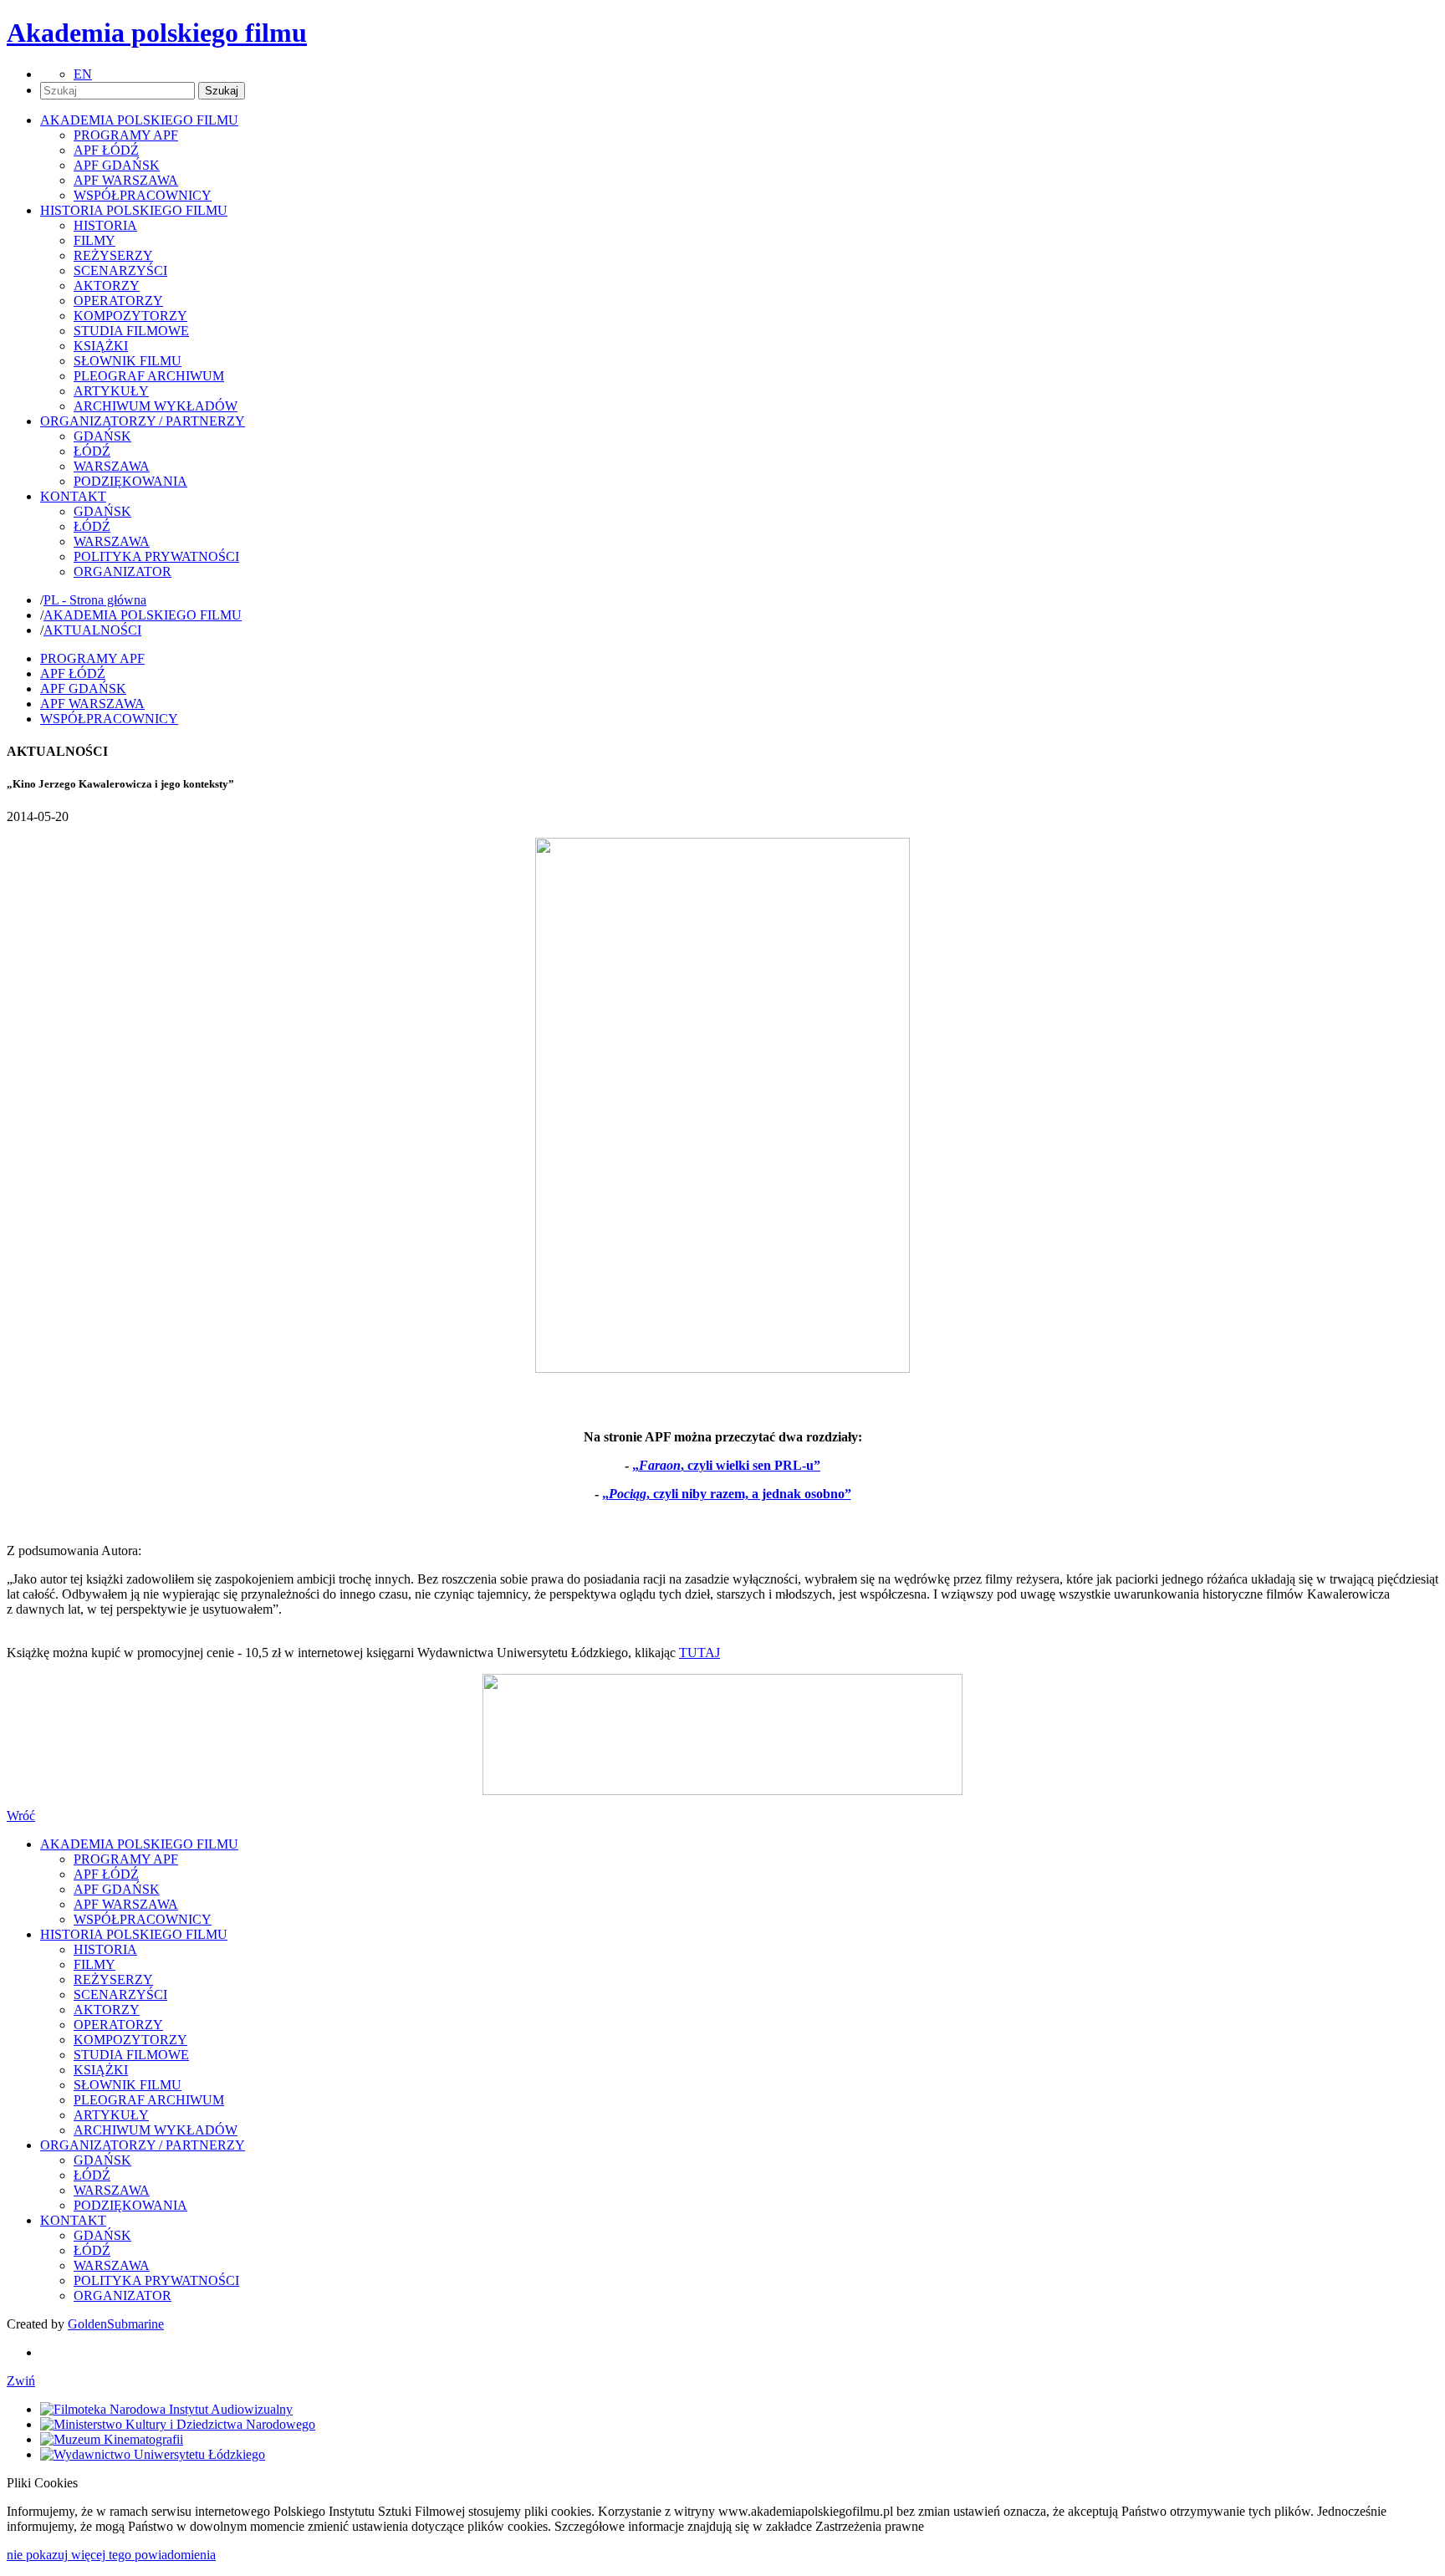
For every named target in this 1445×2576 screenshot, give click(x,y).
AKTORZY (107, 286)
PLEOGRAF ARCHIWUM (149, 376)
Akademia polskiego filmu (157, 33)
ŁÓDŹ (92, 451)
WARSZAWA (112, 466)
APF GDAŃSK (117, 165)
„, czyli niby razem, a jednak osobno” (727, 1494)
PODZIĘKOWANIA (130, 481)
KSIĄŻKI (101, 346)
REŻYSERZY (113, 255)
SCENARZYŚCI (120, 270)
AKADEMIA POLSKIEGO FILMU (143, 615)
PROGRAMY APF (126, 135)
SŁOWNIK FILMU (128, 361)
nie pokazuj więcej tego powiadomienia (111, 2555)
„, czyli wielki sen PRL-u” (726, 1465)
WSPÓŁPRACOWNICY (143, 195)
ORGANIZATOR (123, 571)
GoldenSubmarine (116, 2324)
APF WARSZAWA (126, 180)
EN (83, 74)
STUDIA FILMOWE (131, 331)
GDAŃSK (102, 436)
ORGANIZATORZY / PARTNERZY (143, 2145)
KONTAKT (73, 2220)
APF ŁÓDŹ (106, 150)
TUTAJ (700, 1653)
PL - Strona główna (95, 600)
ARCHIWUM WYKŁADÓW (156, 406)
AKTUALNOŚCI (92, 630)
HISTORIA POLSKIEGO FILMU (134, 1934)
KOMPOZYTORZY (130, 316)
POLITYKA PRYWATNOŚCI (156, 556)
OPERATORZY (118, 301)
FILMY (94, 240)
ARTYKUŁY (111, 391)
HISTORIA (105, 225)
